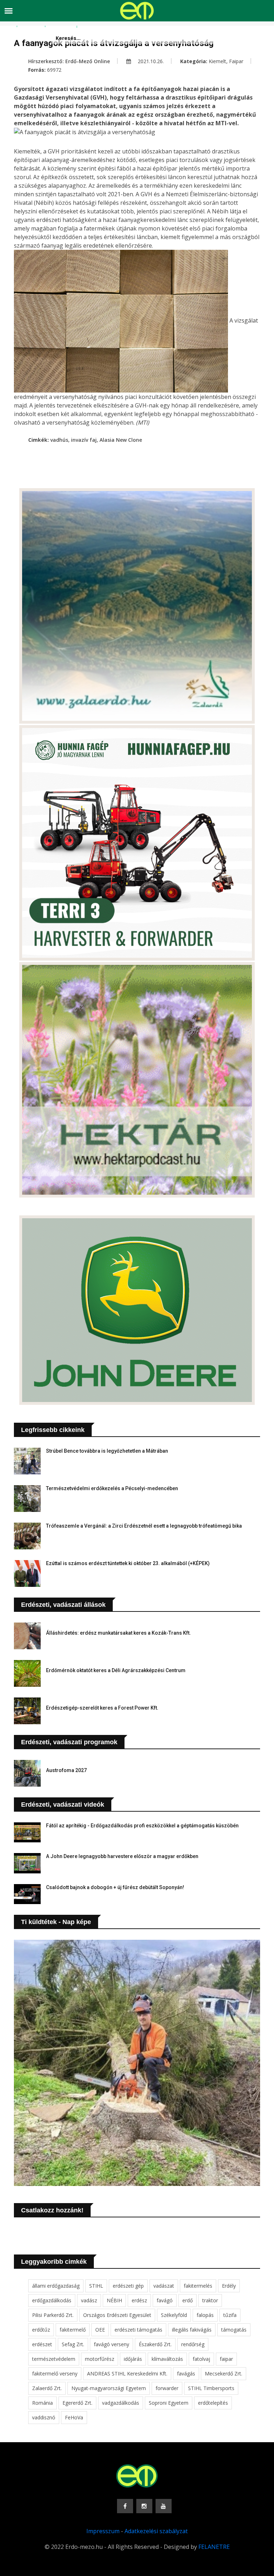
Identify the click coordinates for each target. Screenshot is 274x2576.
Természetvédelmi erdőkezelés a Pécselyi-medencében (112, 1488)
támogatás (234, 2330)
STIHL (96, 2286)
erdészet (42, 2344)
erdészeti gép (128, 2286)
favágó (165, 2300)
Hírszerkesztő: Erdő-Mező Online (69, 61)
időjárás (133, 2359)
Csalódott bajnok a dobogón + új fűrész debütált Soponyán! (115, 1887)
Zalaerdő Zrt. (47, 2388)
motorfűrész (100, 2359)
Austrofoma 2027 (66, 1770)
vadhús (59, 440)
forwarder (167, 2388)
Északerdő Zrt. (155, 2344)
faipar (226, 2359)
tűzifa (230, 2315)
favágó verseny (111, 2344)
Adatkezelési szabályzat (156, 2531)
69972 (54, 70)
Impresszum (103, 2531)
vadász (89, 2300)
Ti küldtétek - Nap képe (56, 1922)
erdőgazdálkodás (52, 2300)
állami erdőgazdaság (56, 2286)
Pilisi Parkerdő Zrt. (53, 2315)
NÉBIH (114, 2300)
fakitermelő (73, 2330)
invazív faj (84, 440)
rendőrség (193, 2344)
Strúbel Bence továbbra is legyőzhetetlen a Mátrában (107, 1451)
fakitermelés (198, 2286)
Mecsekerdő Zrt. (224, 2373)
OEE (100, 2330)
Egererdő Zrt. (77, 2403)
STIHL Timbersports (211, 2388)
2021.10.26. (150, 61)
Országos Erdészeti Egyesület (117, 2315)
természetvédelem (54, 2359)
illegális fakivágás (192, 2330)
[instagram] (144, 2506)
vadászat (164, 2286)
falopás (205, 2315)
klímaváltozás (167, 2359)
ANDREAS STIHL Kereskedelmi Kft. (127, 2373)
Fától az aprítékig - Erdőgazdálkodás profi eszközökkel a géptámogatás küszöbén (142, 1826)
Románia (42, 2403)
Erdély (229, 2286)
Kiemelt (217, 61)
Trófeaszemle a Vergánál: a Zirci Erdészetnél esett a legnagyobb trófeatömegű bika (144, 1526)
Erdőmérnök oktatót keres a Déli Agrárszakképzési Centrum (116, 1670)
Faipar (236, 61)
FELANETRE (214, 2547)
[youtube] (164, 2506)
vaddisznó (44, 2417)
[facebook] (125, 2506)
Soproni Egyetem (169, 2403)
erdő (187, 2300)
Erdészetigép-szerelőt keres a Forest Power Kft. (102, 1708)
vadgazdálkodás (121, 2403)
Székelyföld (174, 2315)
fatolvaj (201, 2359)
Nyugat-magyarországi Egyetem (109, 2388)
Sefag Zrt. (73, 2344)
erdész (139, 2300)
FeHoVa (74, 2417)
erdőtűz (41, 2330)
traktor (210, 2300)
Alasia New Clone (121, 440)
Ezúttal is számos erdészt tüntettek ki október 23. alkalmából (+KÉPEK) (128, 1563)
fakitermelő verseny (55, 2373)
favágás (186, 2373)
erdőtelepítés (213, 2403)
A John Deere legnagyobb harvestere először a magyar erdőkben (122, 1856)
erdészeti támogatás (138, 2330)
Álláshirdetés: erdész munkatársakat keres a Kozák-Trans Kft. (118, 1633)
